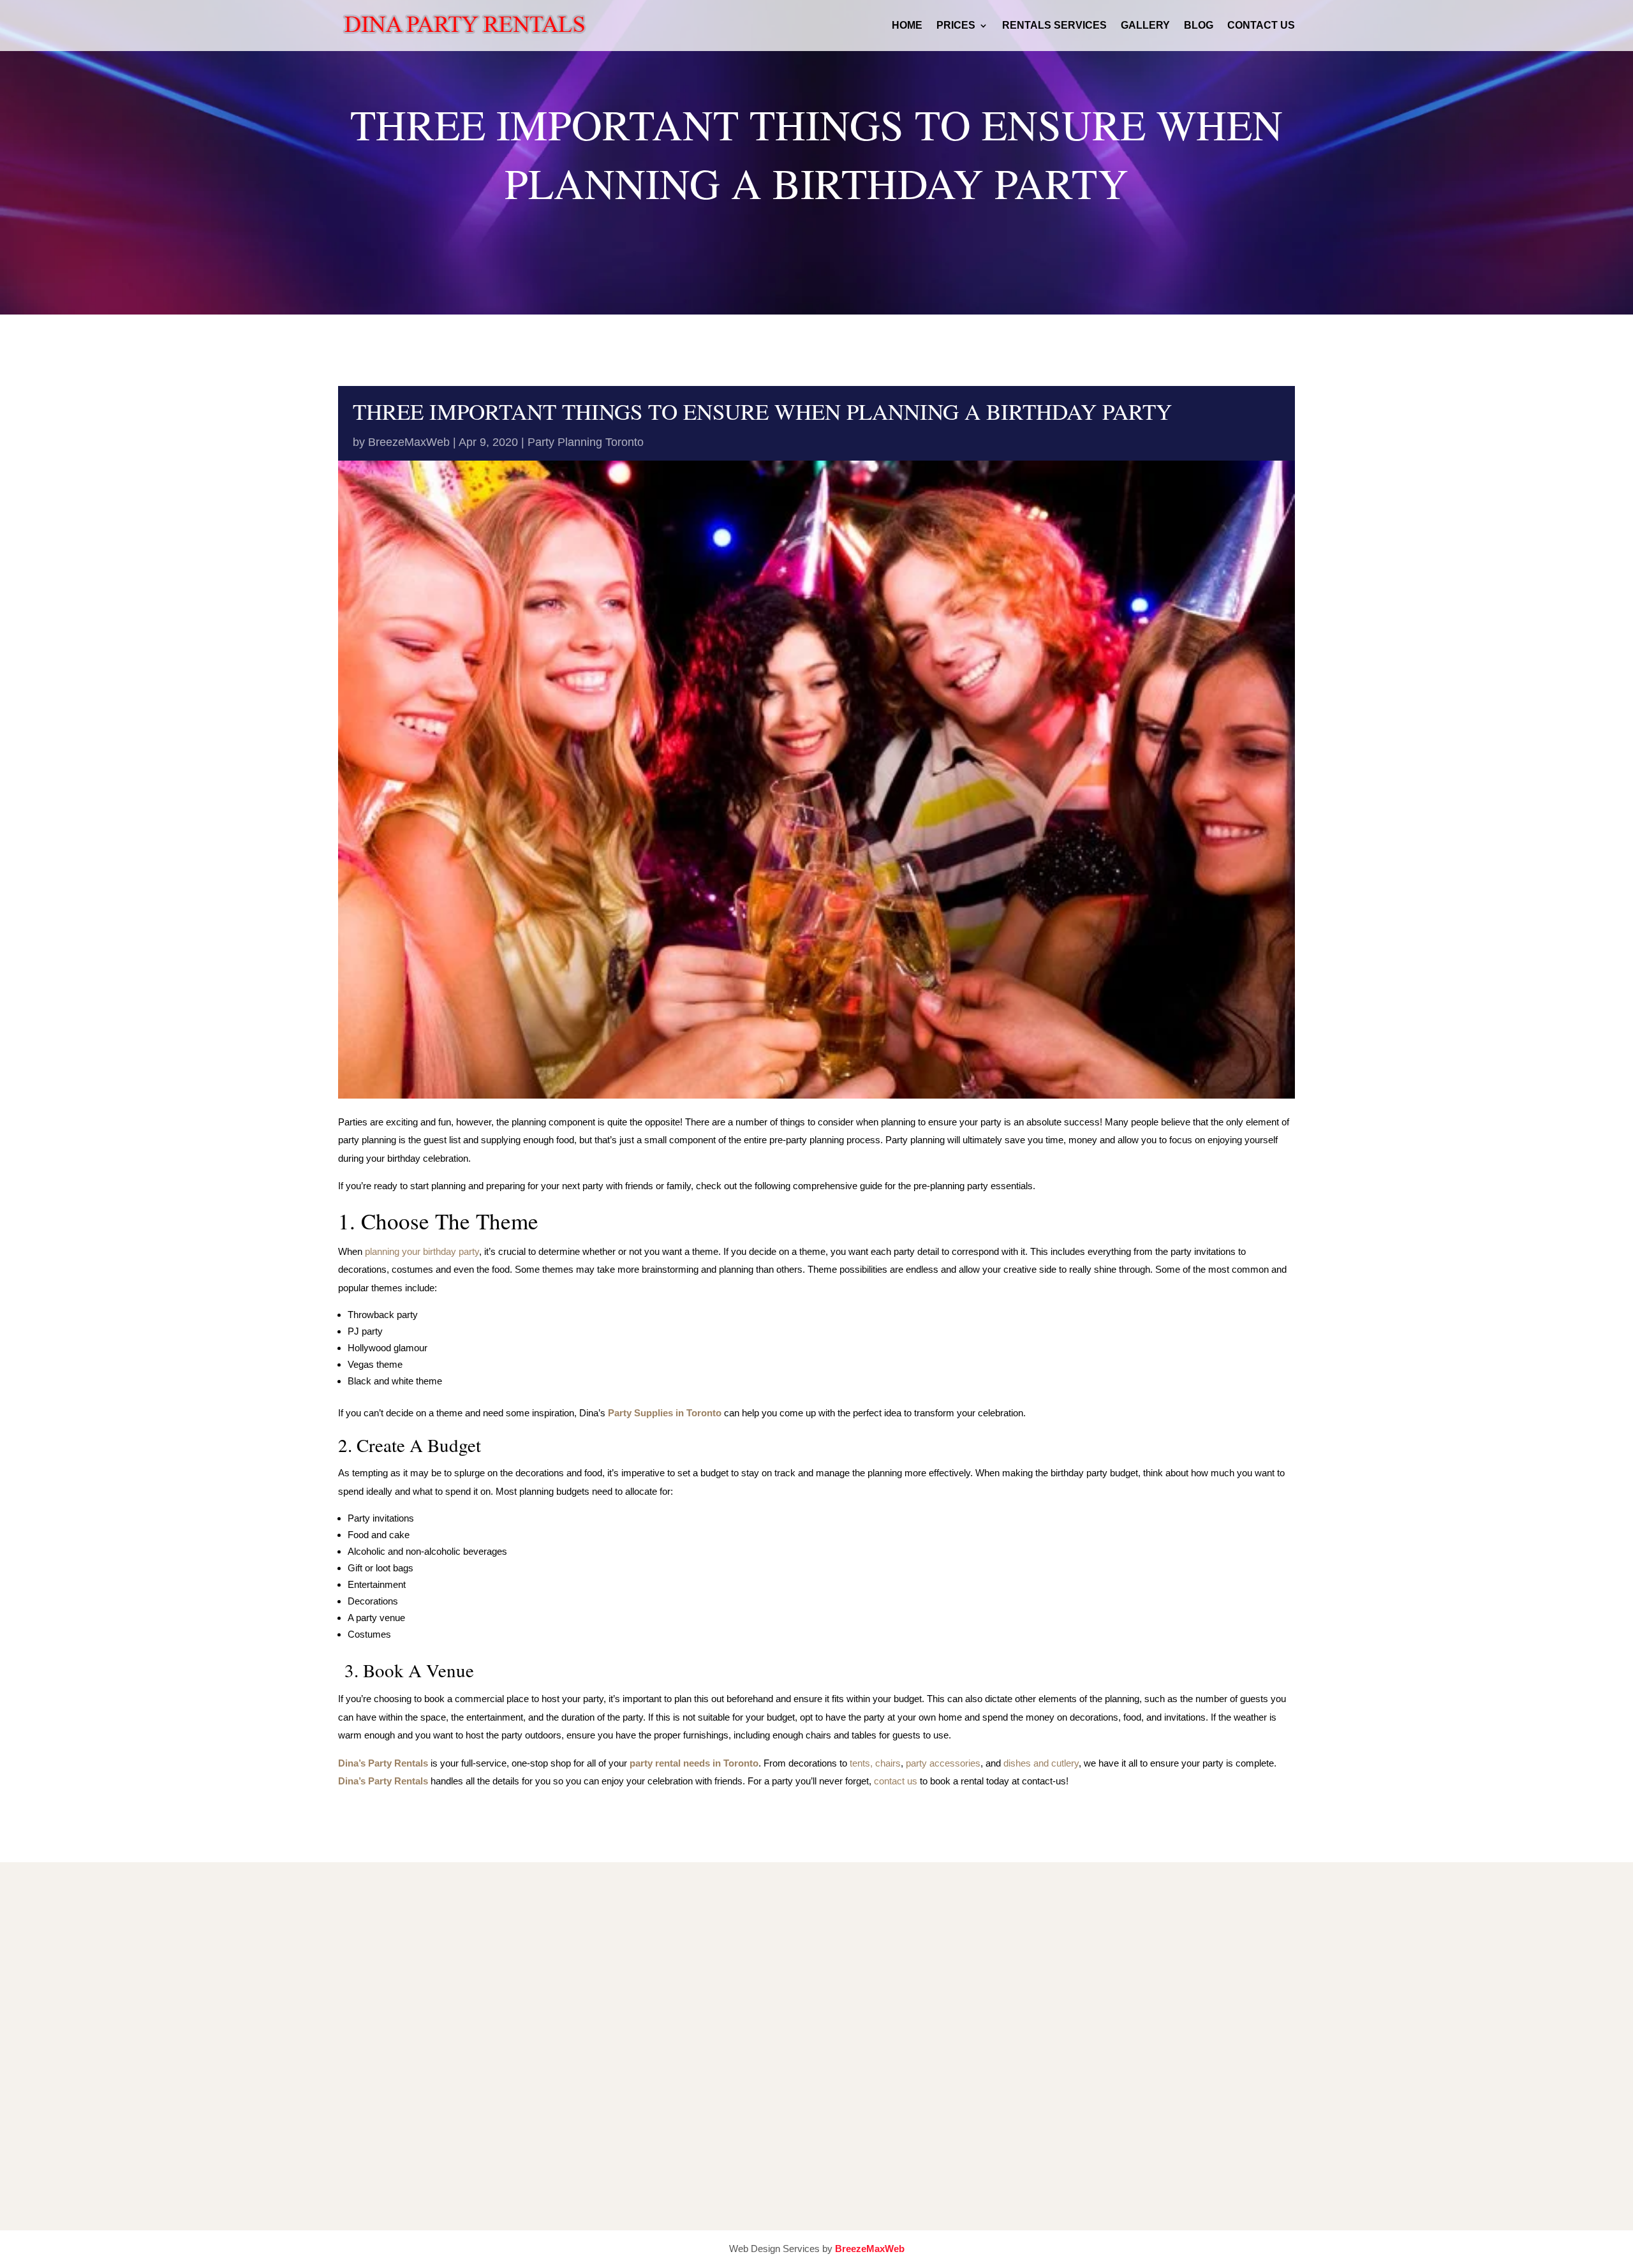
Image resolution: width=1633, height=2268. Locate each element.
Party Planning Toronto (586, 442)
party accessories (943, 1763)
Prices (956, 26)
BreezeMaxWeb (409, 442)
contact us (896, 1781)
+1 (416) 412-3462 (653, 1979)
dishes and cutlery (1041, 1763)
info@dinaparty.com (656, 2044)
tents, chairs (875, 1763)
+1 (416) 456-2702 (653, 2011)
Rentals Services (1054, 26)
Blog (1199, 26)
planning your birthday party (422, 1251)
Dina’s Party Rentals (383, 1781)
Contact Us (1261, 26)
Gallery (1145, 26)
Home (907, 26)
